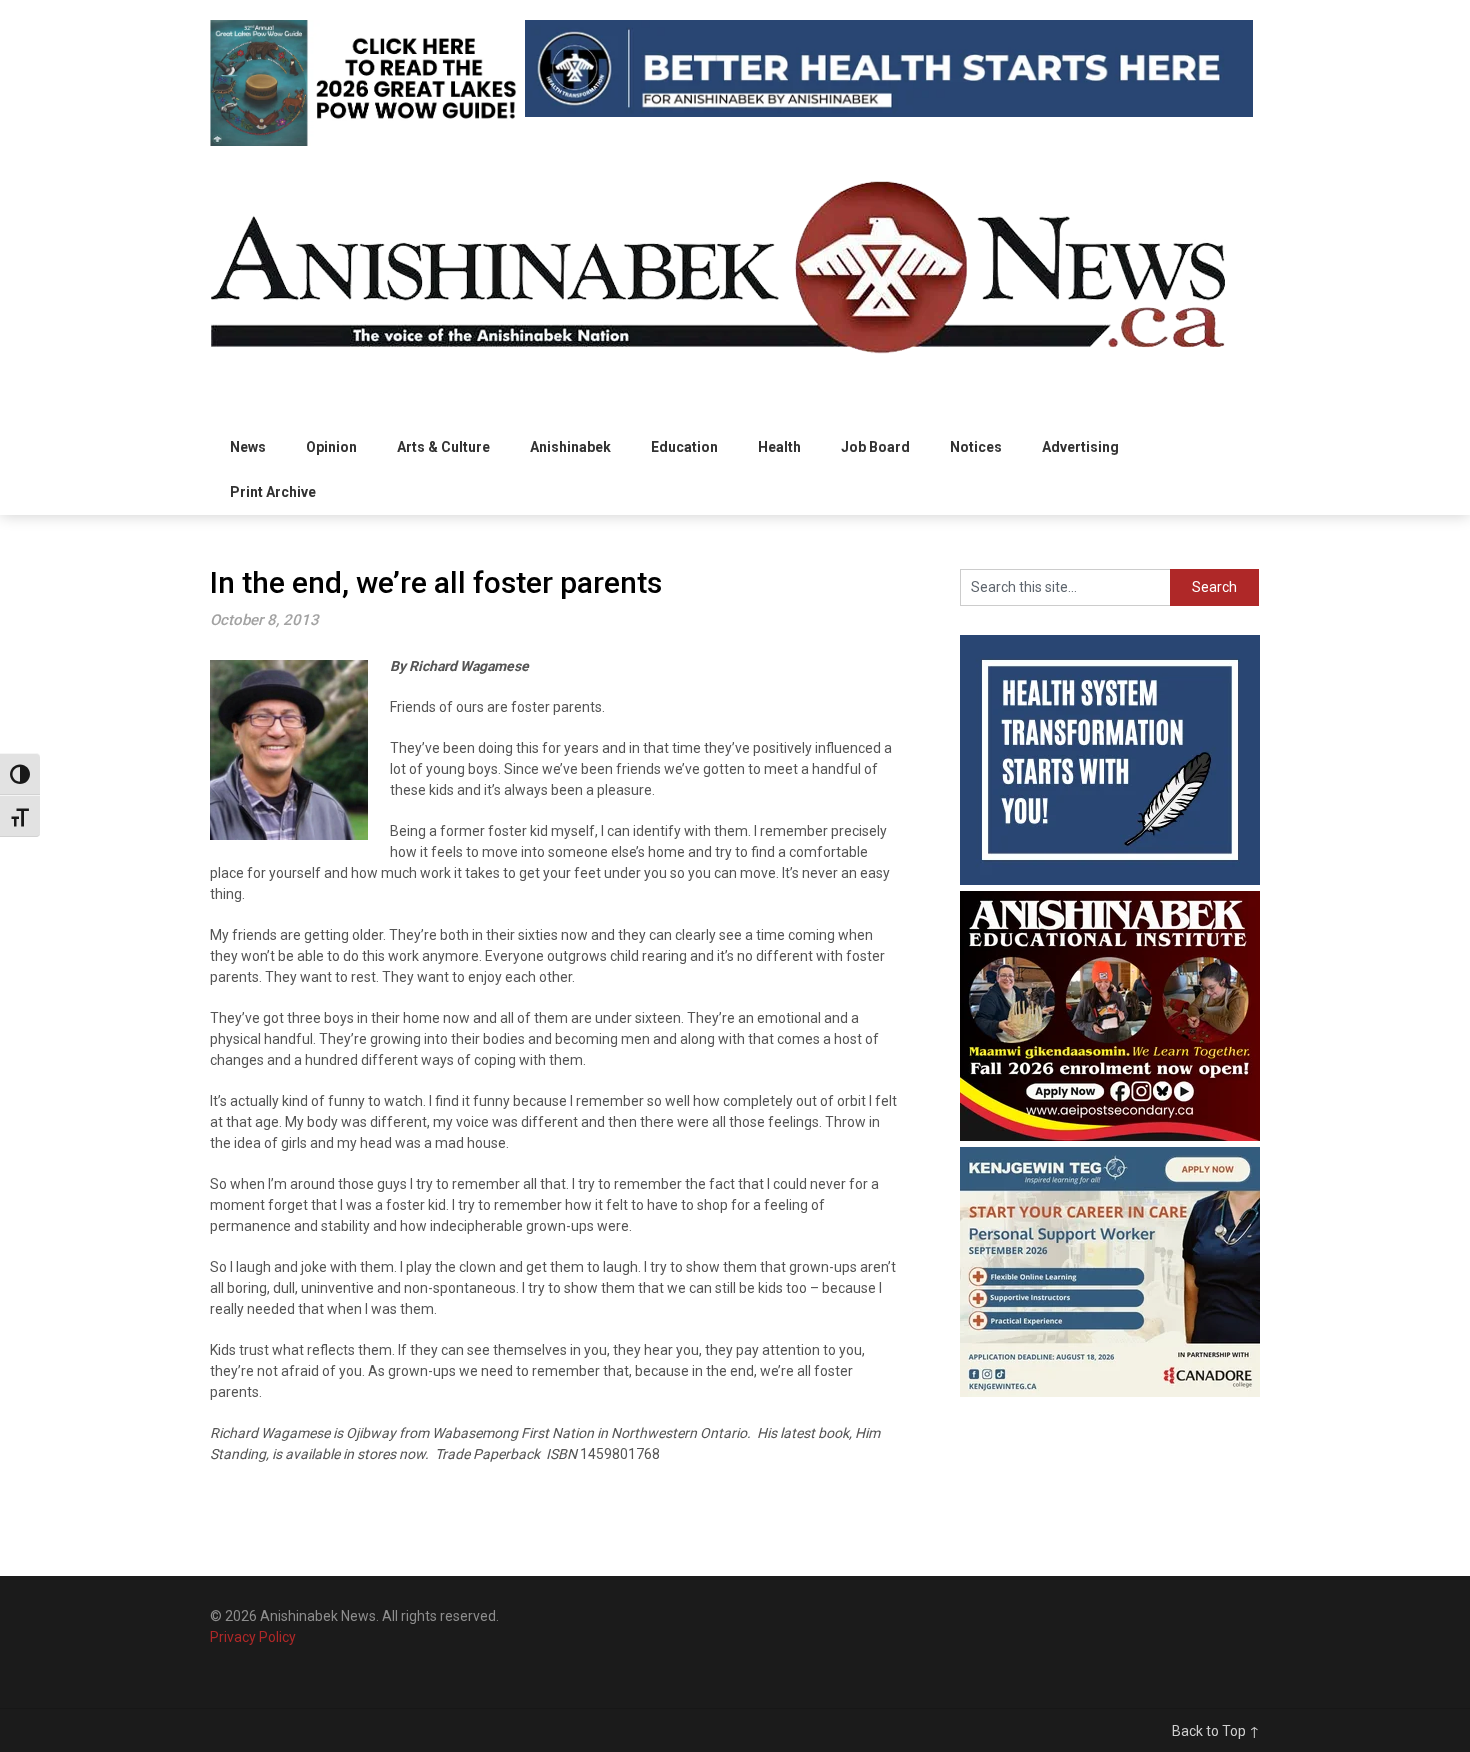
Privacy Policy (253, 1637)
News (248, 447)
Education (684, 447)
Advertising (1080, 447)
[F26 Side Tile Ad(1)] (1110, 1136)
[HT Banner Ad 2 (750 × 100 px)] (889, 112)
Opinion (331, 447)
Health (779, 447)
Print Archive (273, 492)
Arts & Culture (443, 447)
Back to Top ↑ (1216, 1731)
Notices (976, 447)
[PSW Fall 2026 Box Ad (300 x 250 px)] (1110, 1392)
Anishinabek (570, 447)
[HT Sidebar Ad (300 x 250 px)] (1110, 880)
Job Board (875, 447)
